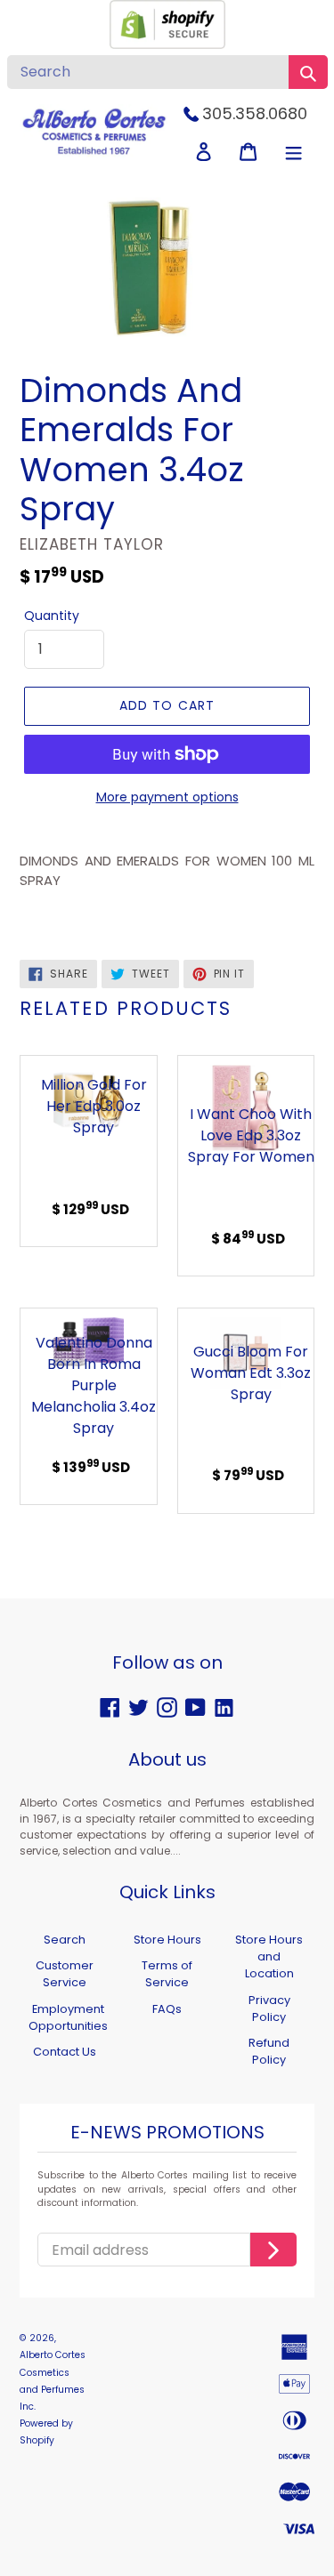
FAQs (167, 2009)
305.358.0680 (255, 113)
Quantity (52, 616)
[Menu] (293, 152)
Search (65, 1940)
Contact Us (65, 2052)
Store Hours (167, 1940)
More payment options (167, 797)
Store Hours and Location (269, 1956)
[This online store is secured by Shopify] (167, 44)
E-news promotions (167, 2133)
